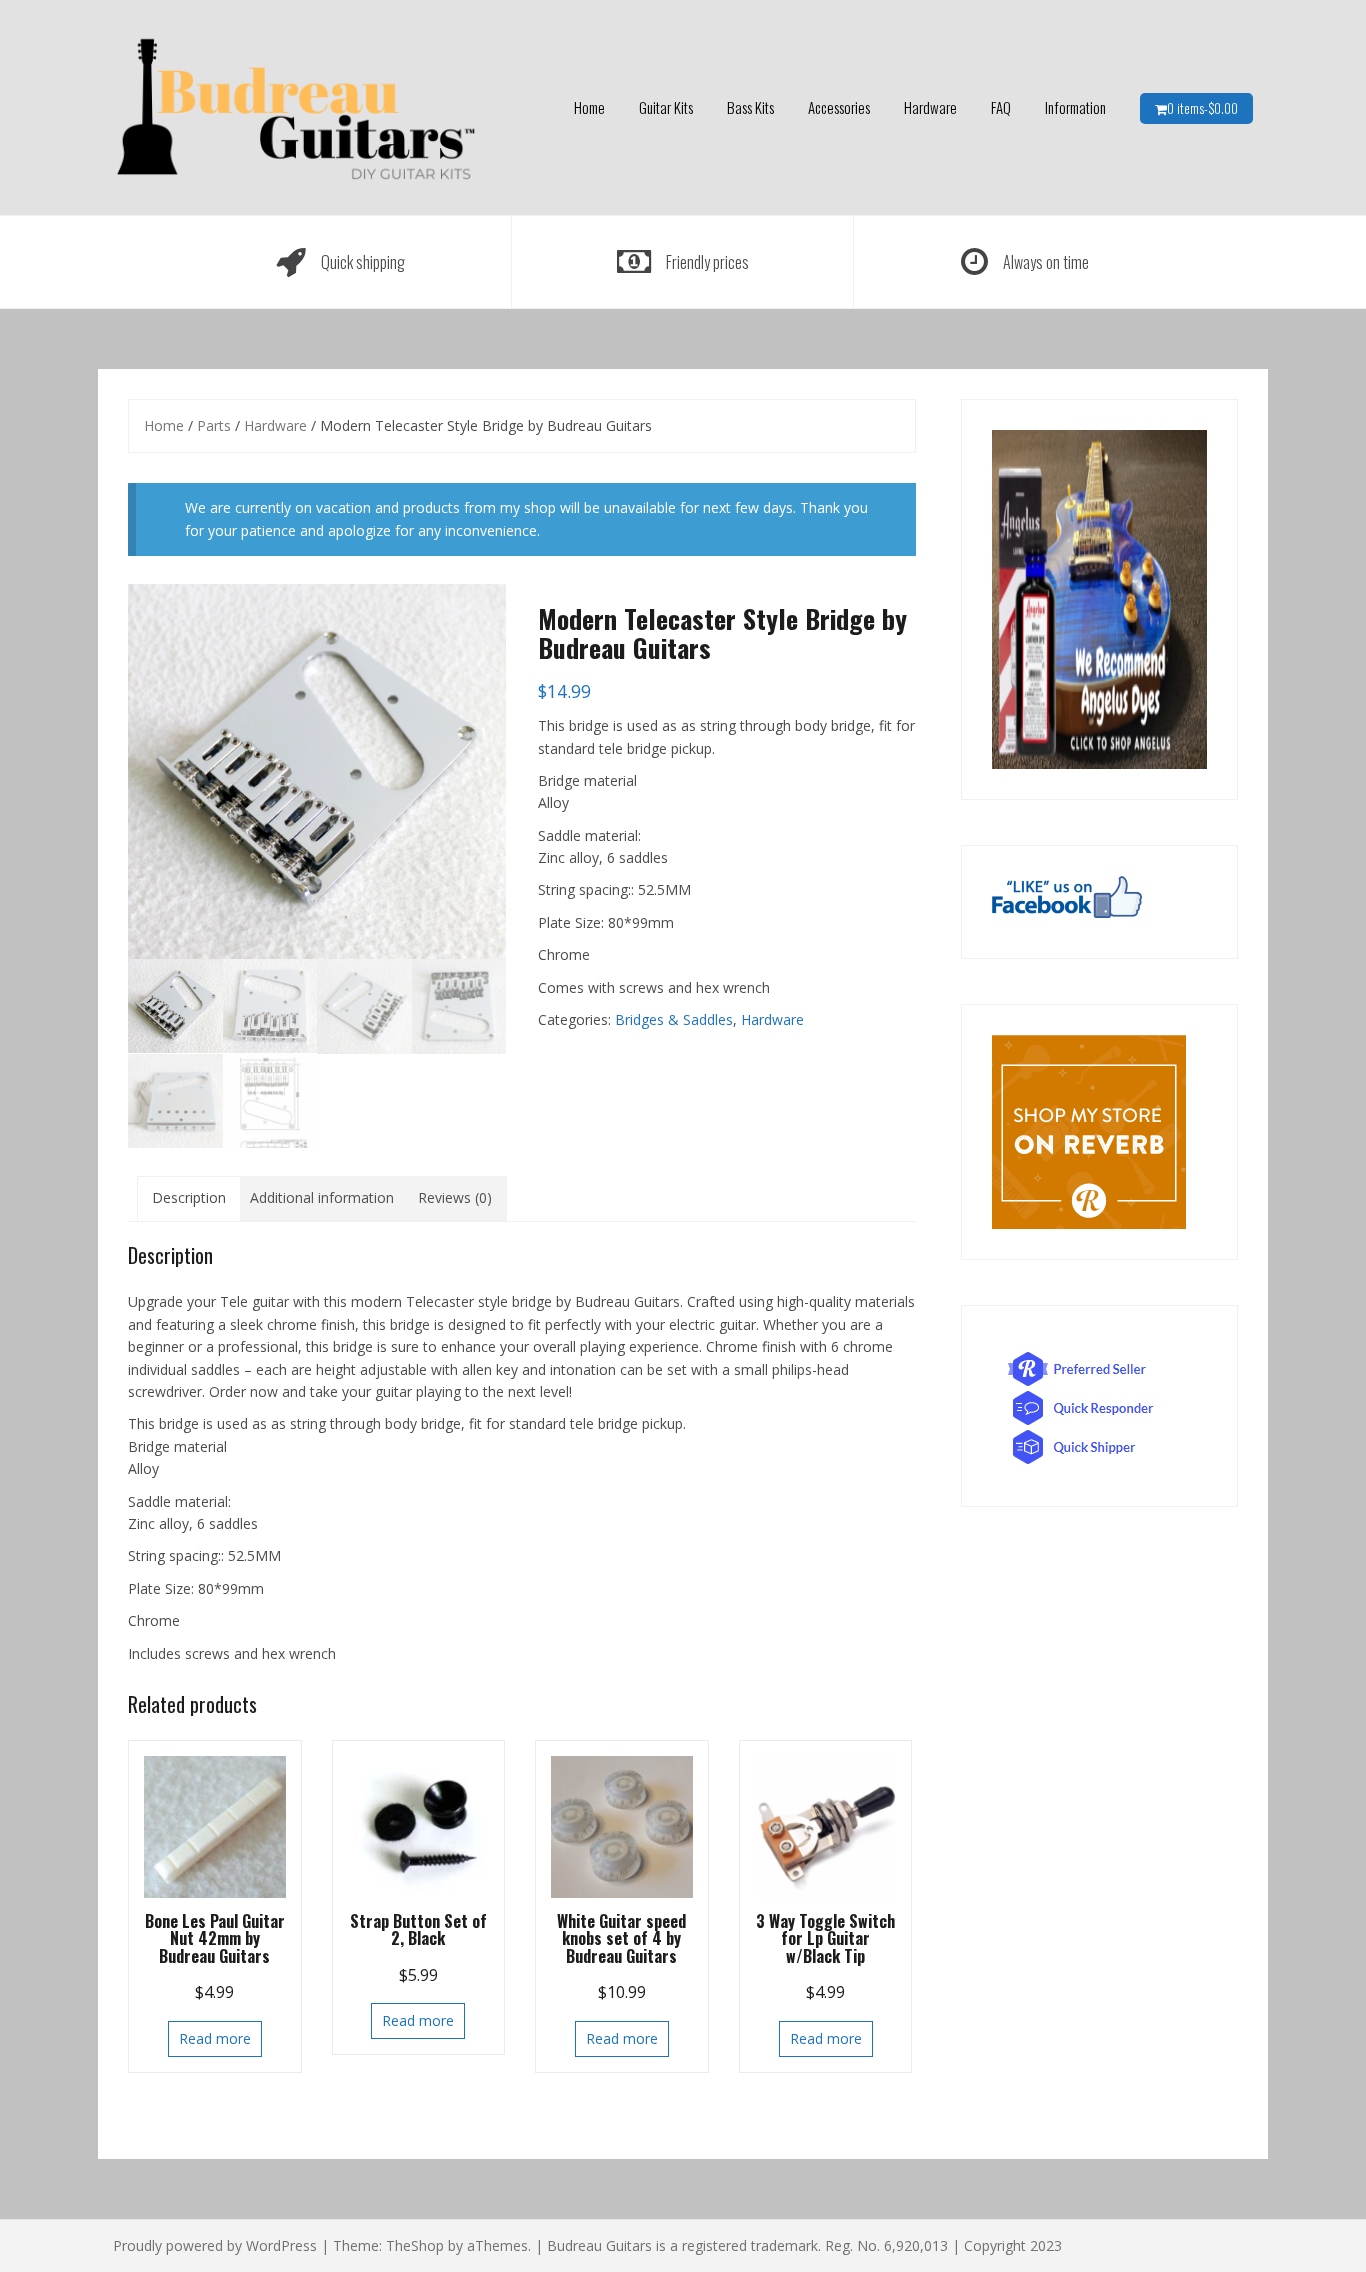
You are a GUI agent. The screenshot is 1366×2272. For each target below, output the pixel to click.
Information (1075, 107)
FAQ (1001, 107)
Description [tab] (189, 1197)
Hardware (930, 107)
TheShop (415, 2245)
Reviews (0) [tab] (455, 1197)
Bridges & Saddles (674, 1019)
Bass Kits (750, 107)
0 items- (1202, 108)
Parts (214, 425)
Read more (215, 2038)
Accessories (839, 107)
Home (589, 107)
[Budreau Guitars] (295, 105)
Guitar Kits (666, 107)
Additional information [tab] (322, 1197)
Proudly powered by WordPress (215, 2245)
